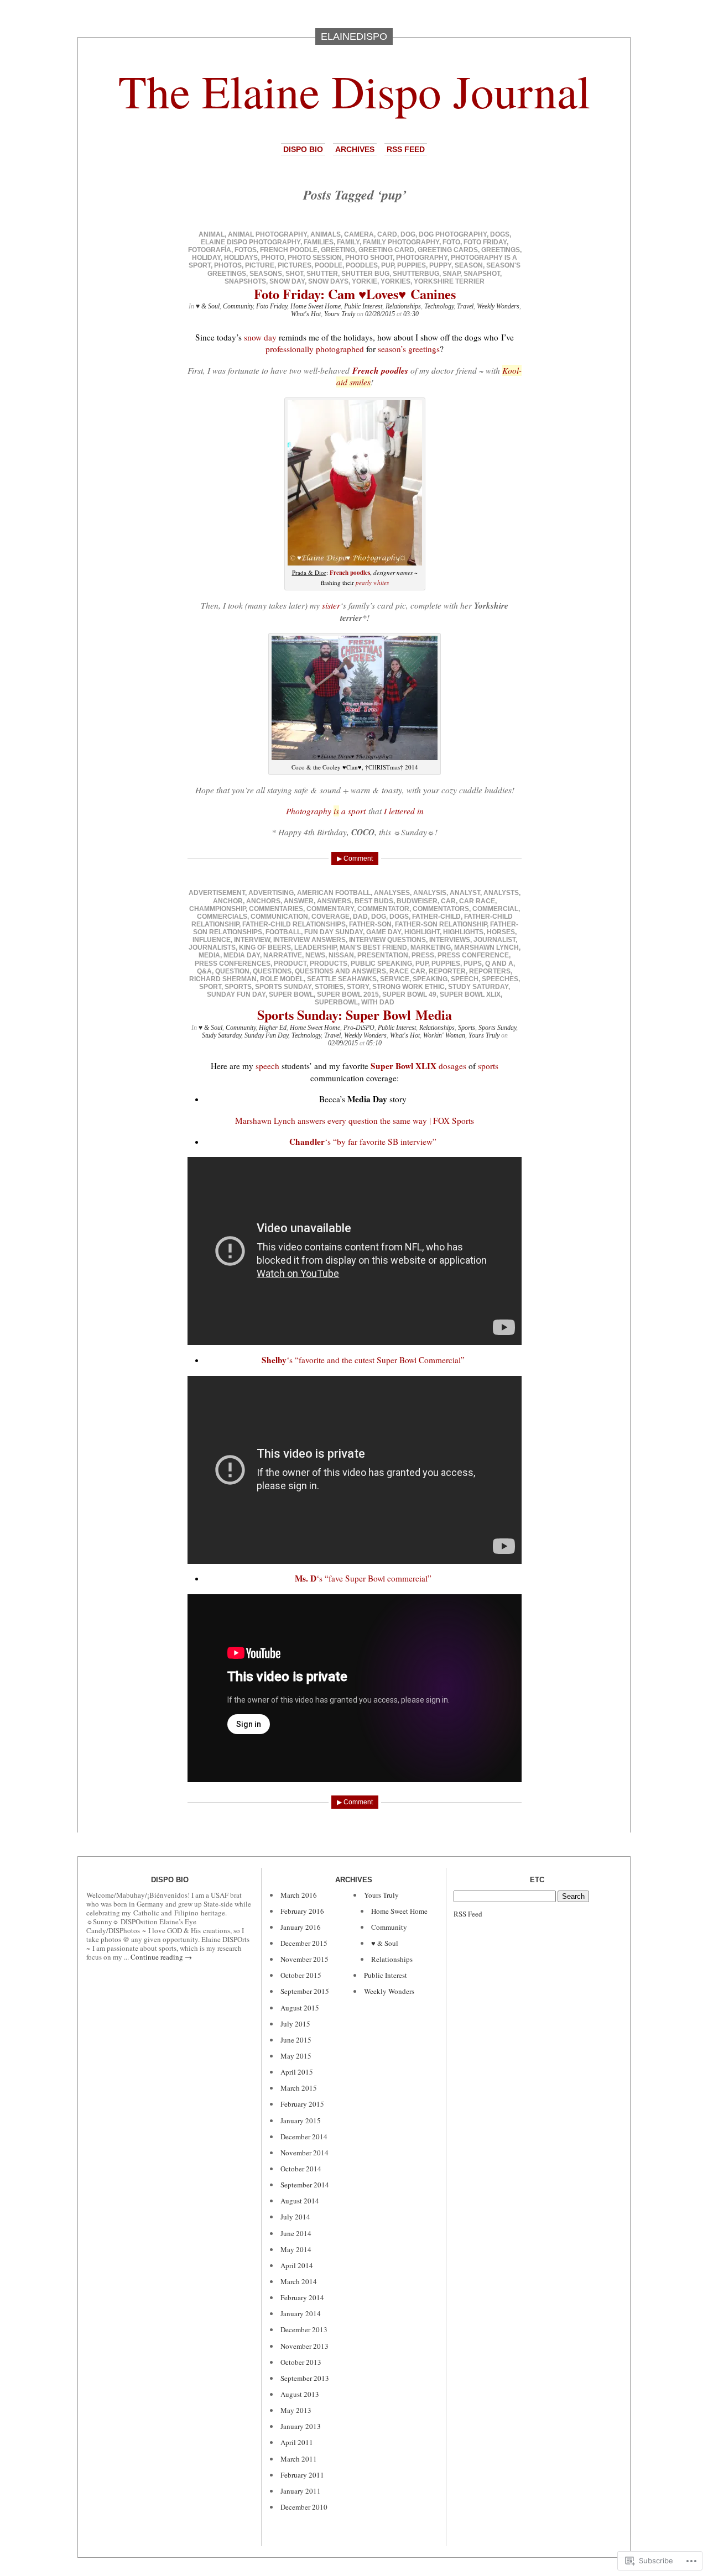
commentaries (276, 909)
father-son (370, 924)
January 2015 (301, 2121)
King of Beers (265, 947)
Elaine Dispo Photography (251, 242)
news (315, 955)
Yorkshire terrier (449, 281)
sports (238, 987)
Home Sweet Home (316, 306)
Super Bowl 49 (409, 994)
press (423, 955)
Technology (439, 306)
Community (238, 306)
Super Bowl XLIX (470, 994)
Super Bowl (291, 994)
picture (260, 265)
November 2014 (304, 2153)
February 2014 (302, 2297)
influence (212, 940)
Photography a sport (326, 811)
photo (273, 258)
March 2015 (299, 2088)
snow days (328, 281)
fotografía (210, 250)
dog (408, 234)
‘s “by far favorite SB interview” (363, 1142)
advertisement (217, 893)
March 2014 (299, 2281)
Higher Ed (273, 1028)
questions (272, 971)
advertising (271, 893)
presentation (383, 955)
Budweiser (417, 901)
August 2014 (300, 2201)
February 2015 (302, 2104)
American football (334, 893)
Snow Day (287, 281)
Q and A (499, 964)
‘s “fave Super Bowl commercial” (363, 1578)
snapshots (245, 281)
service (395, 979)
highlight (422, 932)
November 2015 (304, 1959)
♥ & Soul (208, 306)
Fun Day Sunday (334, 932)
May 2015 (296, 2056)
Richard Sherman (223, 979)
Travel (465, 306)
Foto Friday (485, 242)
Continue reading (161, 1957)
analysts (501, 893)
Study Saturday (478, 987)
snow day (260, 337)
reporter (447, 971)
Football (283, 932)
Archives (355, 149)
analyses (392, 893)
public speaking (381, 964)
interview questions (387, 940)
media (209, 955)
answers (334, 901)
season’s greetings (409, 349)
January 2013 (301, 2426)
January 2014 (301, 2313)
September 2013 (305, 2378)
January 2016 (301, 1927)
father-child (436, 917)
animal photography (267, 234)
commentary (330, 909)
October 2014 (301, 2169)
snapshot (482, 274)
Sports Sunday (283, 987)
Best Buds (374, 901)
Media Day (242, 955)
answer (299, 901)
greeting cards (448, 250)
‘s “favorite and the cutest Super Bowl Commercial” (363, 1360)
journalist (494, 940)
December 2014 (304, 2137)
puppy (440, 265)
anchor (228, 901)
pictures (295, 265)
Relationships (403, 306)
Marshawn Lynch (486, 947)
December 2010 (304, 2507)
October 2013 (301, 2362)
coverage (330, 917)
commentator (383, 909)
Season (469, 265)
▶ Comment (355, 858)
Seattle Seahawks (342, 979)
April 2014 (297, 2265)
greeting (338, 250)
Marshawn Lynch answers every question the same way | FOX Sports (355, 1121)
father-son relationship (441, 924)
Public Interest (363, 306)
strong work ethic (408, 987)
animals (326, 234)
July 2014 (295, 2217)
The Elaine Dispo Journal (354, 90)
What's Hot (306, 314)
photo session (315, 258)
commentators (441, 909)
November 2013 (304, 2346)
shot (294, 274)
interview (252, 940)
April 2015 (297, 2072)
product (290, 964)
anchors (263, 901)
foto (451, 242)
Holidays (241, 258)
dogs (500, 234)
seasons (266, 274)
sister (331, 605)
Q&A (204, 971)
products (329, 964)
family (348, 242)
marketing (431, 947)
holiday (206, 258)
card (387, 234)
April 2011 (297, 2442)
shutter (322, 274)
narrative (283, 955)
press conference (473, 955)
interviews (450, 940)
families (319, 242)
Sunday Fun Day (236, 994)
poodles (362, 265)
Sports (467, 1028)
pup (387, 265)
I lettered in (404, 811)
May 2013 (296, 2410)
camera (359, 234)
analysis (430, 893)
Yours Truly (340, 314)
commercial (495, 909)
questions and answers (340, 971)
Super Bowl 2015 (348, 994)
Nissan (341, 955)
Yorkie (365, 281)
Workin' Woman (444, 1035)
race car (407, 971)
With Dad (378, 1002)
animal (212, 234)
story (358, 987)
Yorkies (395, 281)
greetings (501, 250)
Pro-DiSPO (359, 1028)
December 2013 (304, 2329)
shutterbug (416, 274)
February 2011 (302, 2475)
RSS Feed (406, 149)
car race (477, 901)
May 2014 (296, 2249)
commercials (222, 917)
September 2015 (305, 1991)
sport (210, 987)
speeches (500, 979)
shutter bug (365, 274)
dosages (452, 1066)
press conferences (233, 964)
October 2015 (301, 1975)
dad (360, 917)
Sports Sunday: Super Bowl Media (355, 1015)
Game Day (384, 932)
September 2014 (305, 2185)
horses (501, 932)
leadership (315, 947)
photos (228, 265)
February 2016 (302, 1911)
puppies (412, 265)
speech (465, 979)
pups (473, 964)
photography (422, 258)
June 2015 (296, 2040)
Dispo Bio (303, 149)
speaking (430, 979)
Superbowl (336, 1002)
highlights (463, 932)
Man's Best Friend (373, 947)
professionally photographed (315, 349)
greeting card (386, 250)
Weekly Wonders (498, 306)
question (232, 971)
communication (279, 917)
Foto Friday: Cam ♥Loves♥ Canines (355, 294)
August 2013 (300, 2394)
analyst (465, 893)
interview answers (309, 940)
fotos (246, 250)
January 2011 (301, 2491)
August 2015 (300, 2008)
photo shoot (369, 258)
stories (329, 987)
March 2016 (299, 1895)
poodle (329, 265)
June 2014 (296, 2233)
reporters (490, 971)
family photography (401, 242)
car (448, 901)
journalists (212, 947)
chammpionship (217, 909)
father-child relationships (294, 924)
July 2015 (295, 2024)
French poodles (380, 370)
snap (451, 274)
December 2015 (304, 1943)
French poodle (289, 250)
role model (282, 979)
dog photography (453, 234)
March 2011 (299, 2459)
